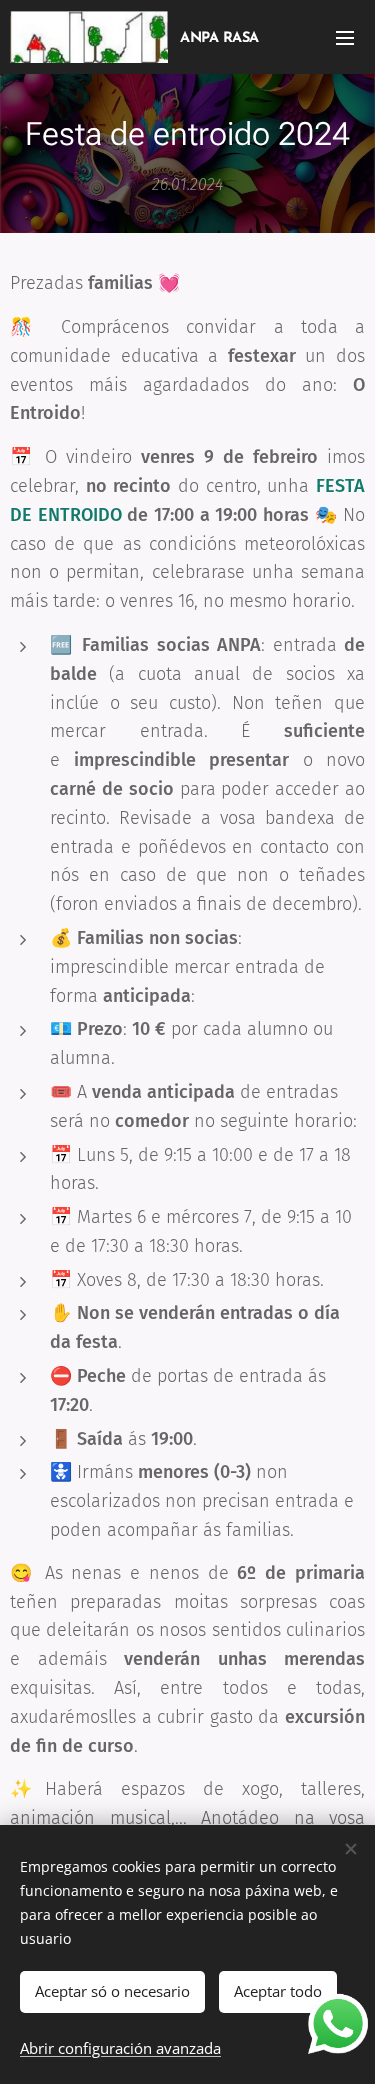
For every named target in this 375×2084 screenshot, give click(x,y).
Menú (345, 37)
